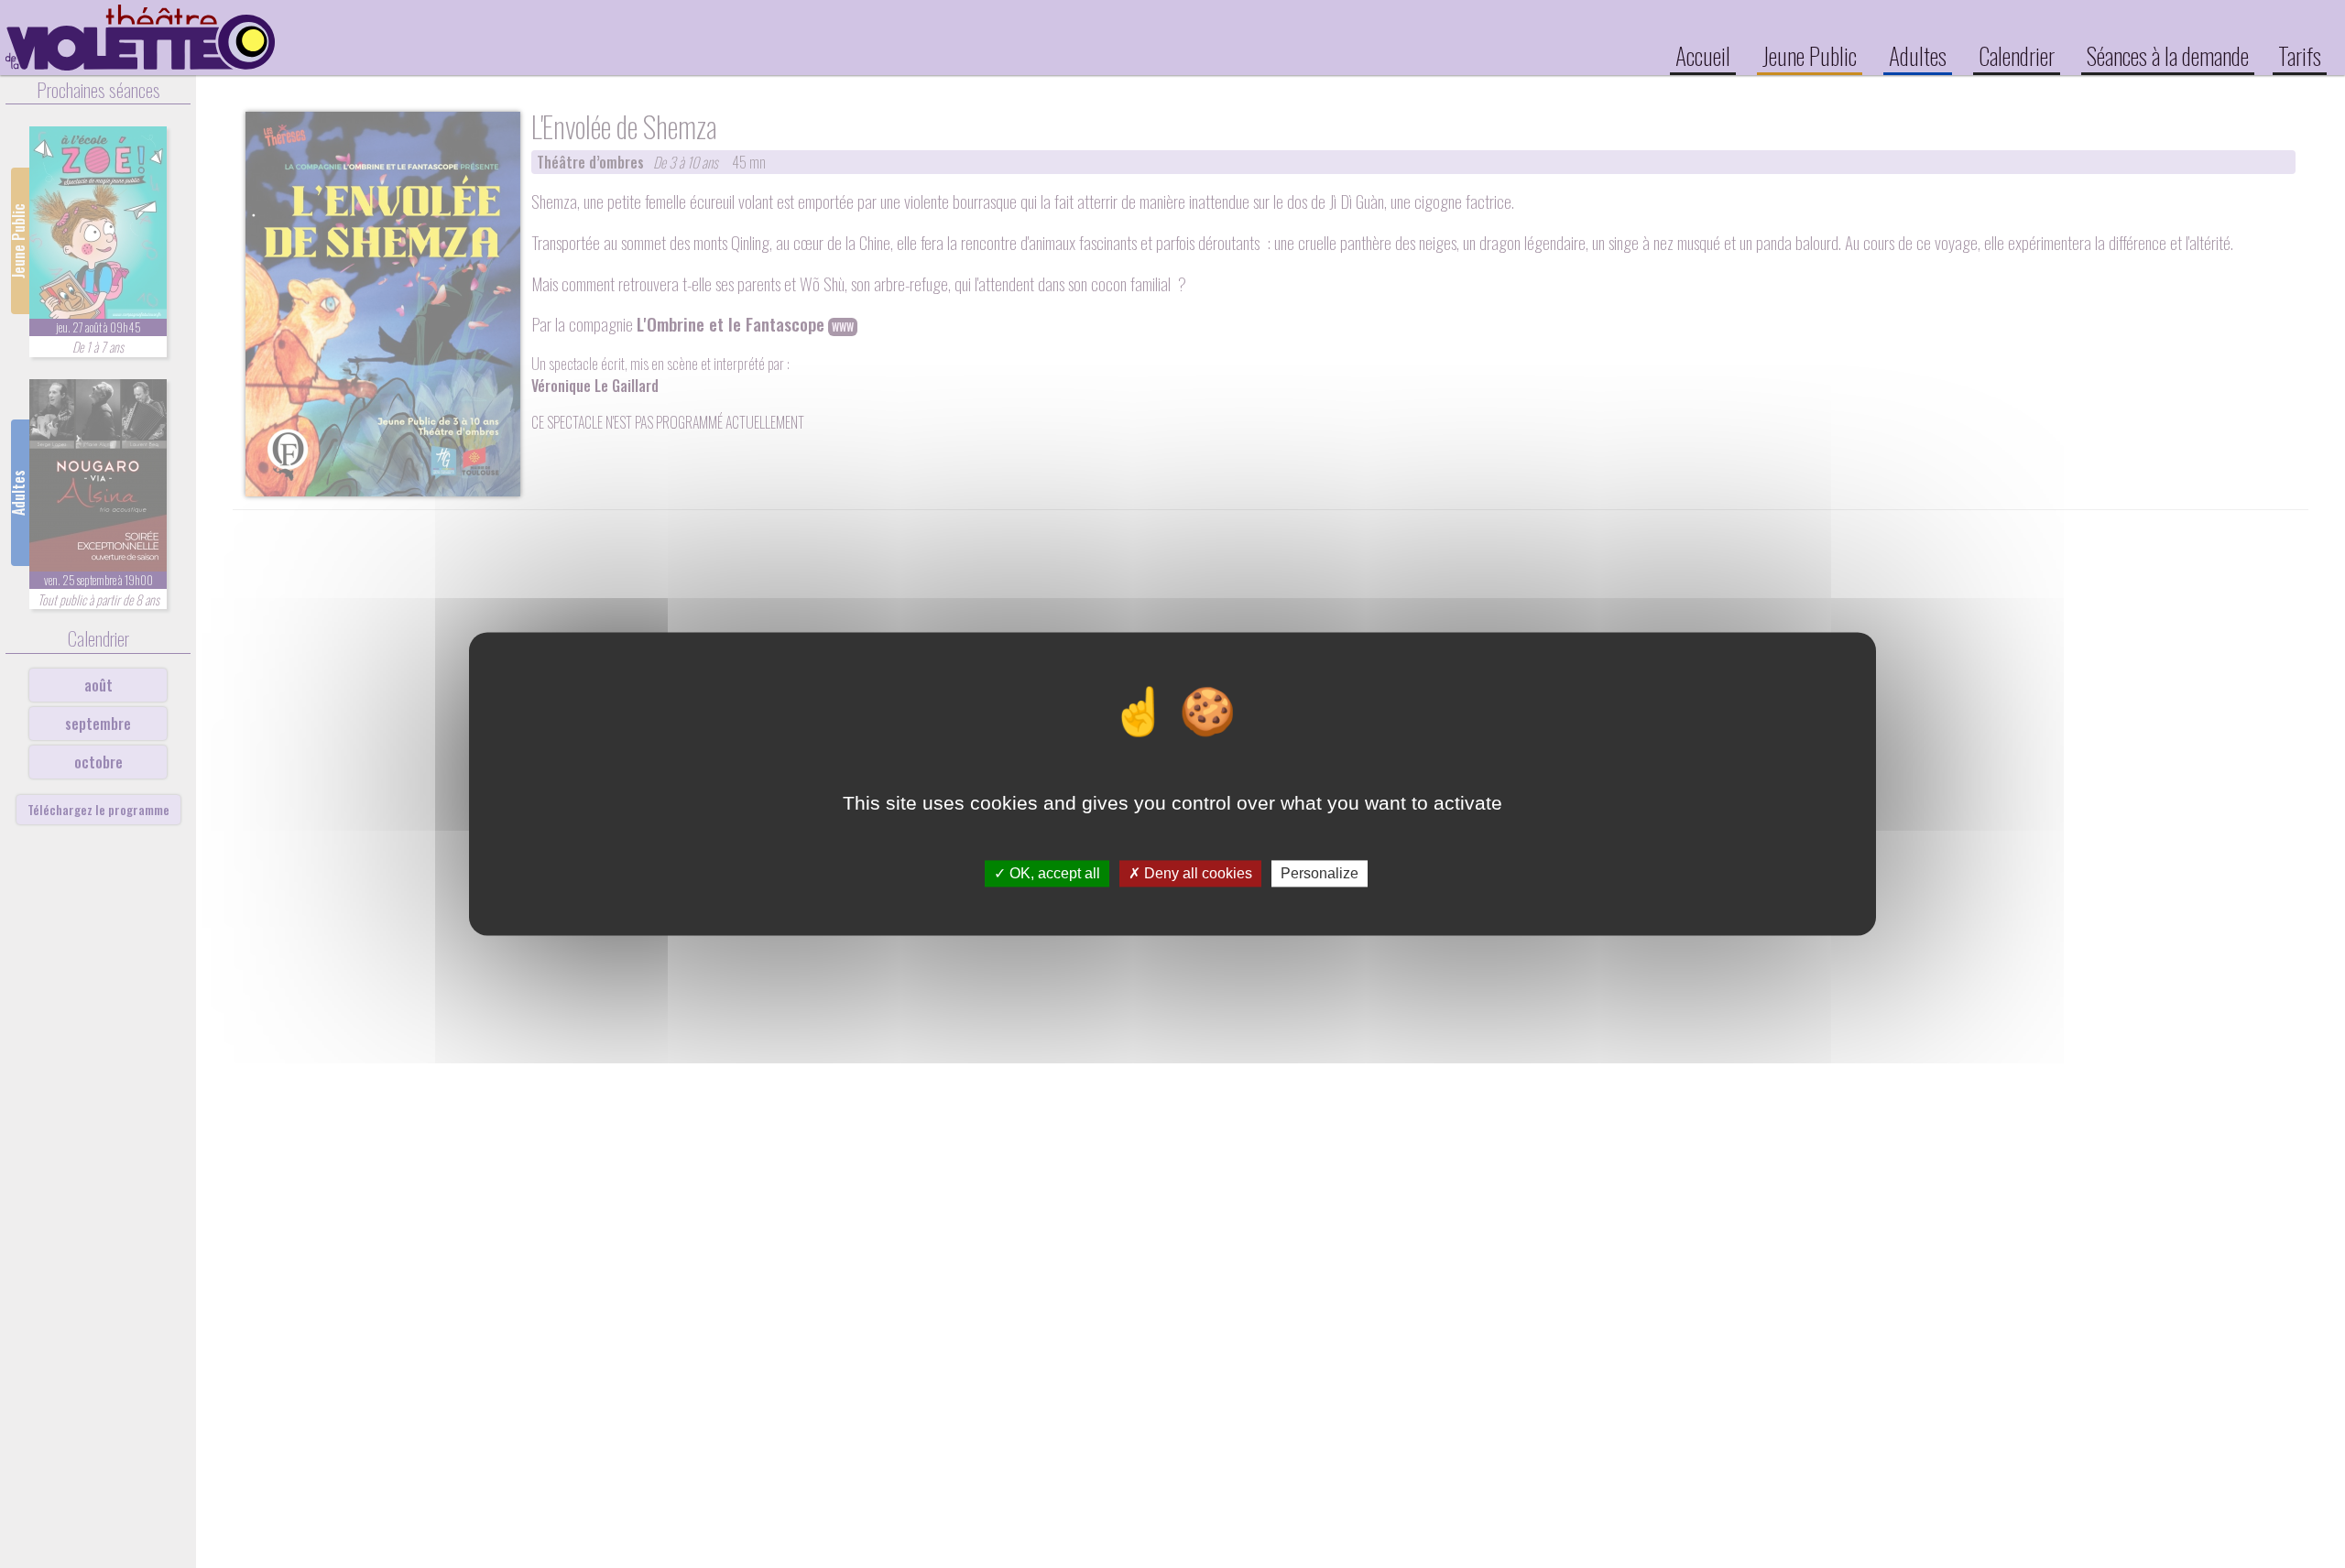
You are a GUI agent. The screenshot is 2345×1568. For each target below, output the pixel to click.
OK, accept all (1053, 873)
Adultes (1918, 55)
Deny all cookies (1196, 873)
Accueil (1703, 55)
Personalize (1320, 873)
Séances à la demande (2168, 55)
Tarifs (2300, 55)
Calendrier (2017, 55)
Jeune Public (1810, 55)
